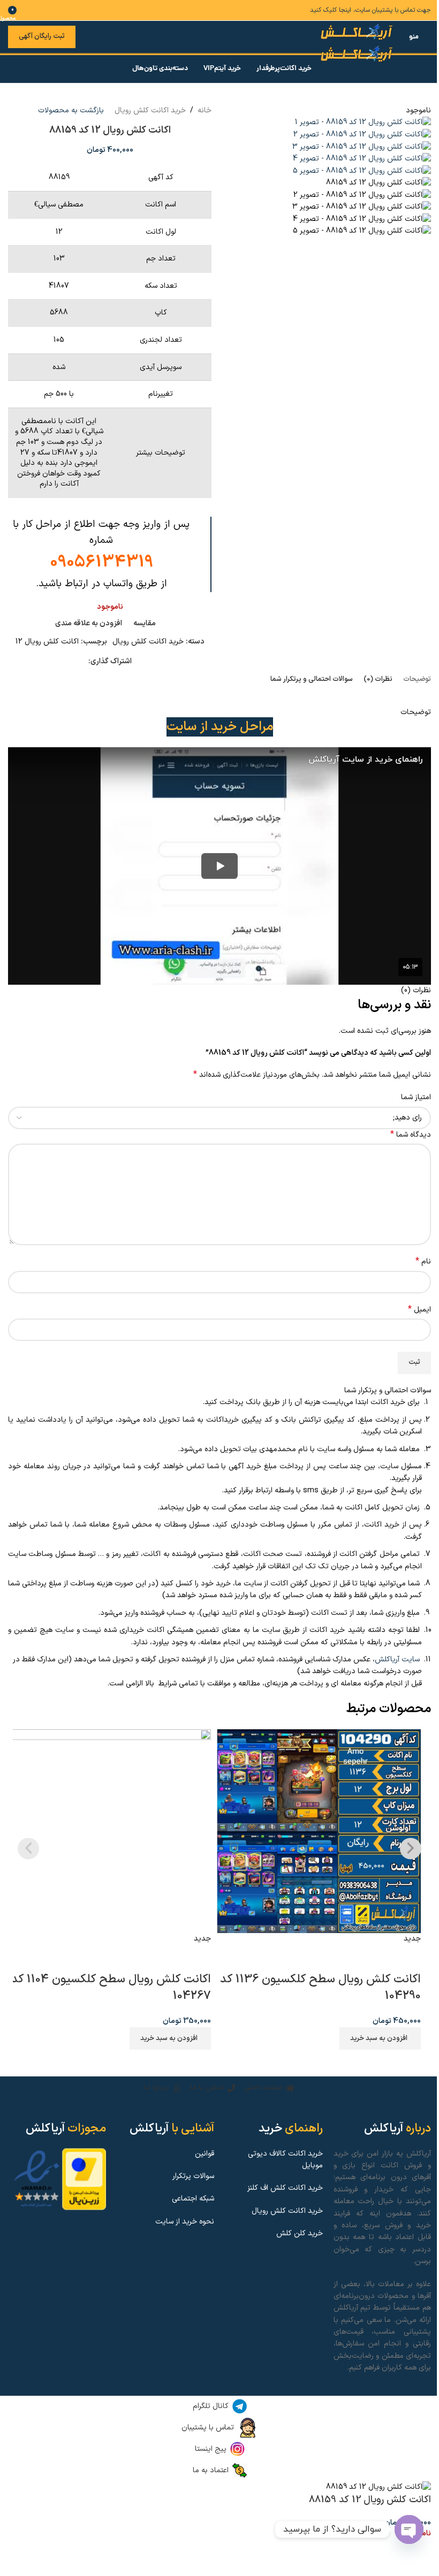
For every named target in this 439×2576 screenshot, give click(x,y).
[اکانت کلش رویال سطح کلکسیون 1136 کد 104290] (318, 1831)
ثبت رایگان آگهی (42, 36)
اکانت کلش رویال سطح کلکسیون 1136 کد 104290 (320, 1988)
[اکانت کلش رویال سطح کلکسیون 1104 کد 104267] (109, 1831)
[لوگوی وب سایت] (358, 32)
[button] (170, 2038)
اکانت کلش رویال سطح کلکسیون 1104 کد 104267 (111, 1988)
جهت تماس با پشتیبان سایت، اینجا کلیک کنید (370, 10)
